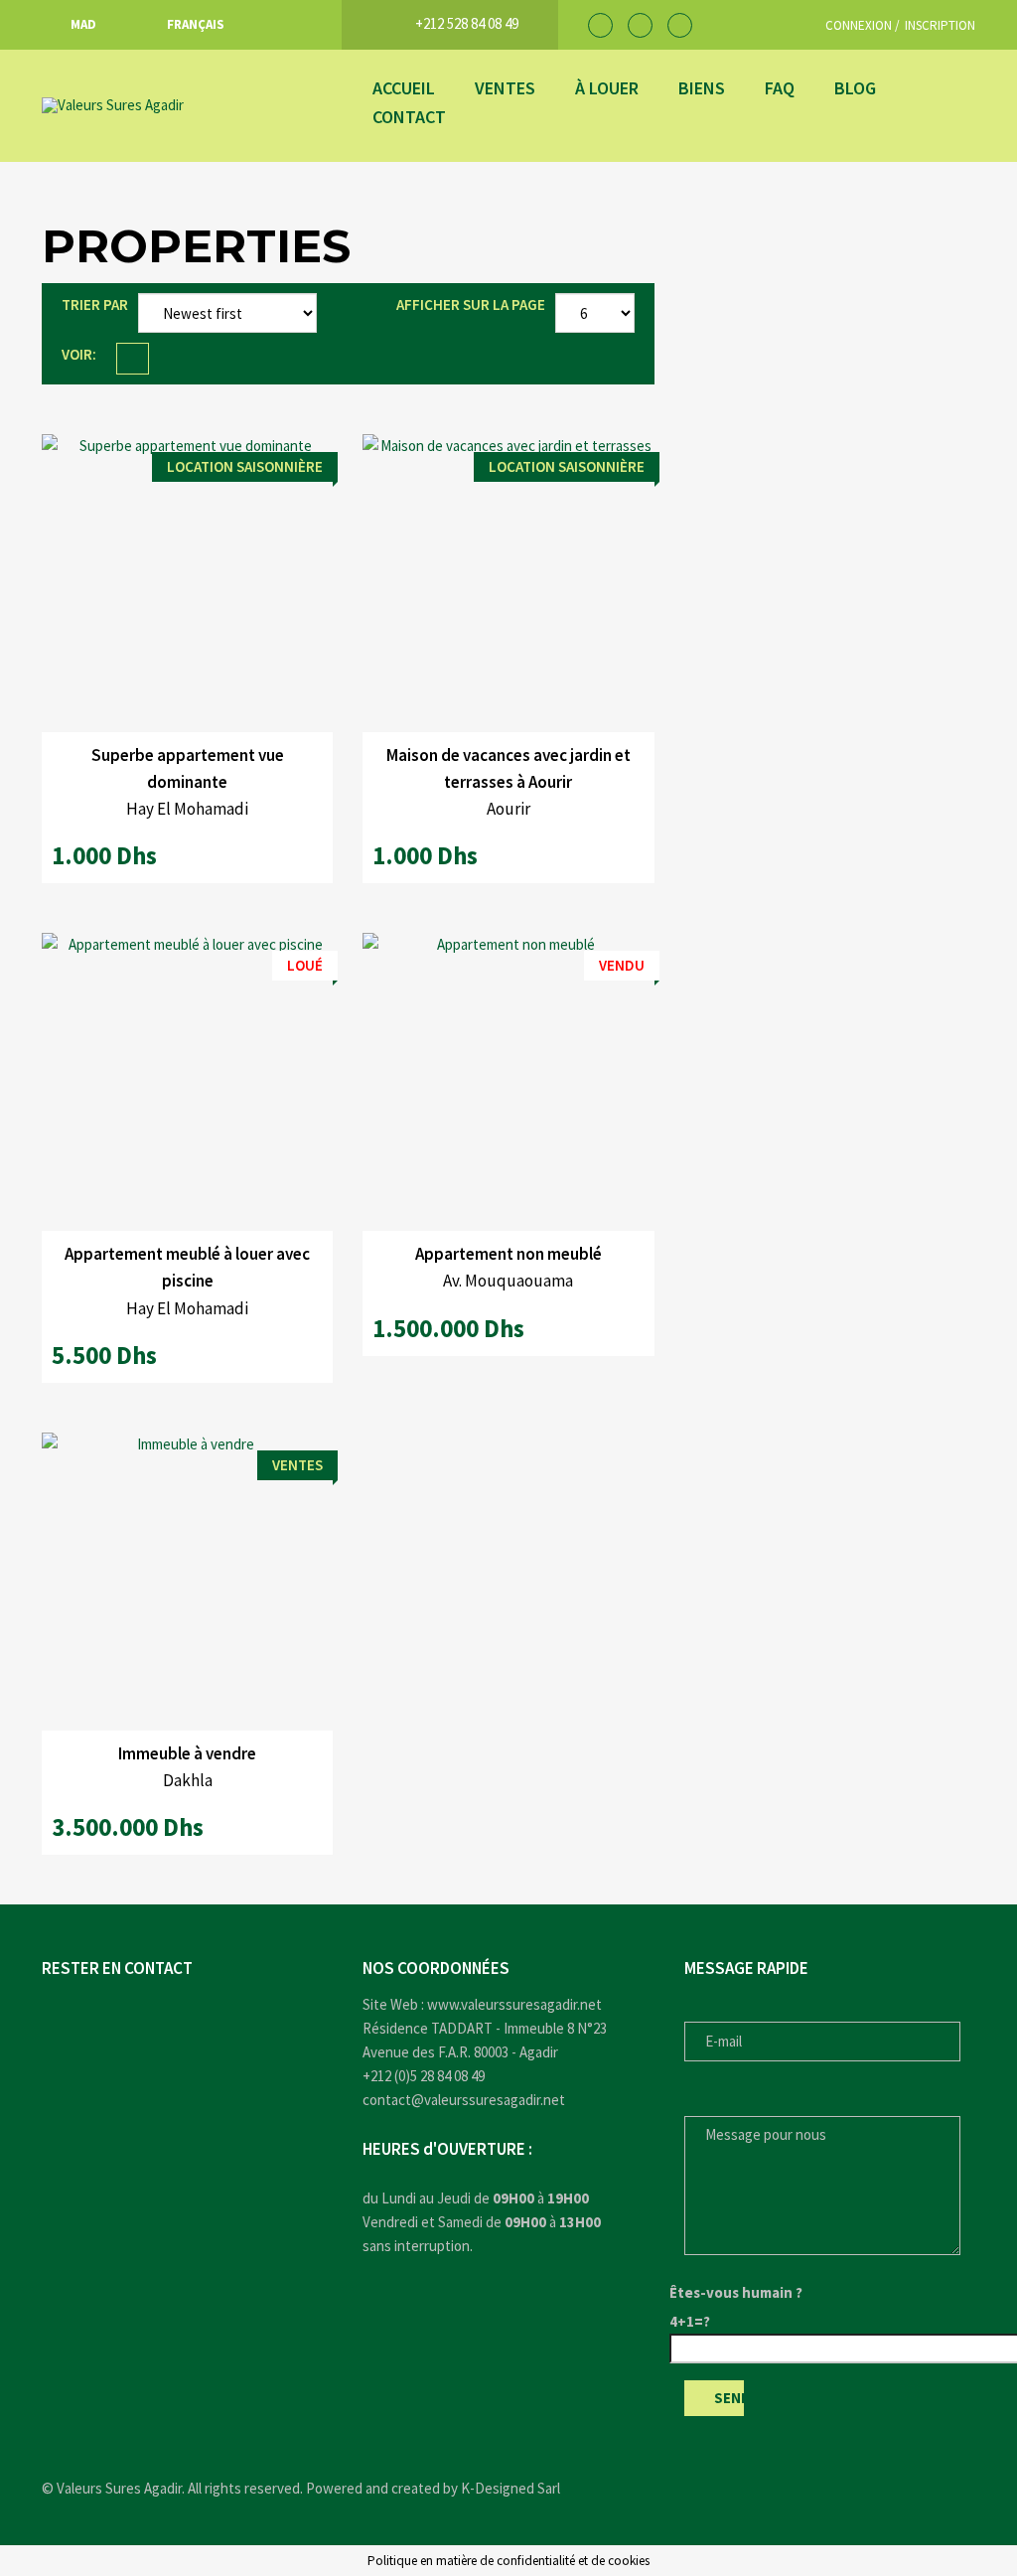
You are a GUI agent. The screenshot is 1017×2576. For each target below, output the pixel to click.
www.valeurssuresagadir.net (514, 2004)
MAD (83, 24)
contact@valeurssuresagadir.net (464, 2100)
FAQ (780, 88)
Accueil (404, 88)
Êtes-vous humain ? (736, 2292)
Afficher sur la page (471, 304)
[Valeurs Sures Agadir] (187, 105)
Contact (409, 117)
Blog (855, 88)
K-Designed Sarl (510, 2488)
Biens (702, 88)
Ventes (505, 88)
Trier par (95, 304)
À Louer (607, 88)
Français (196, 24)
